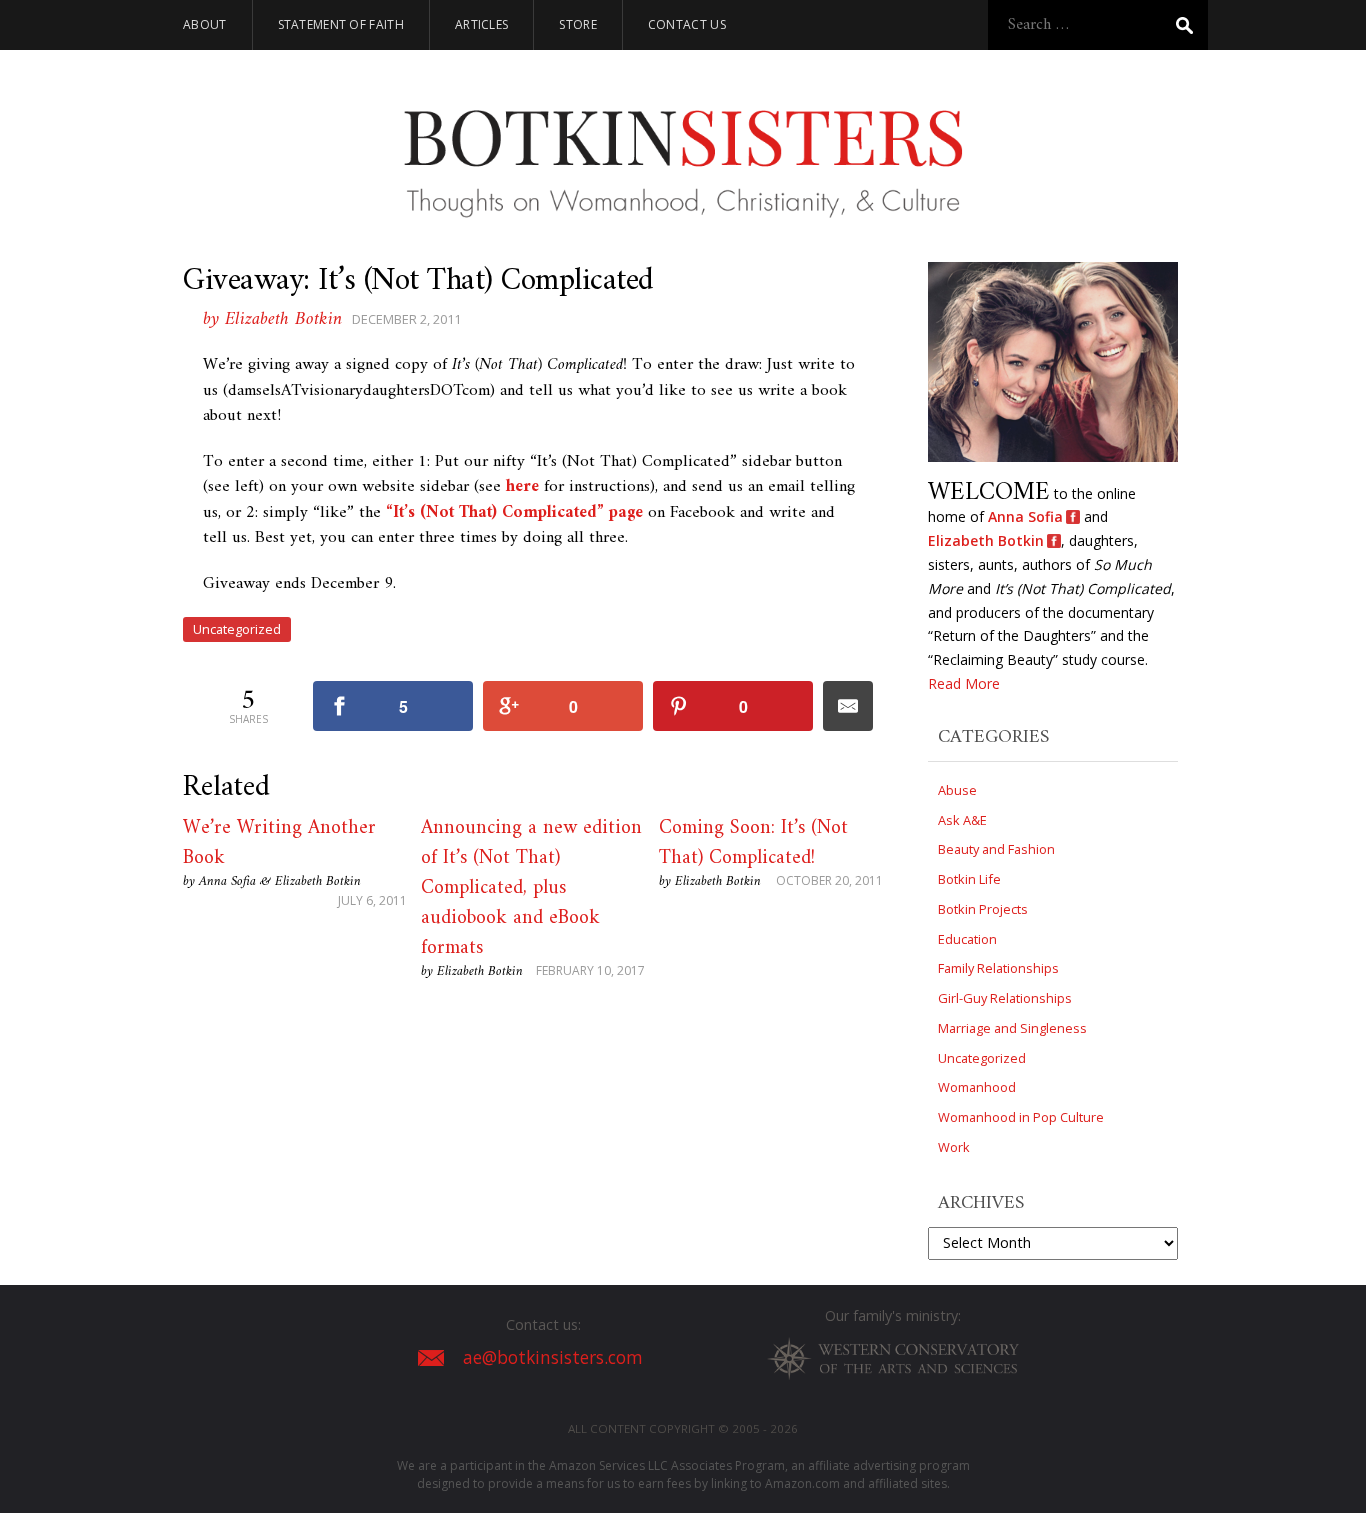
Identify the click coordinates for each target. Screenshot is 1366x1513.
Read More (964, 683)
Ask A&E (962, 820)
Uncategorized (237, 629)
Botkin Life (969, 879)
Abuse (957, 790)
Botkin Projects (983, 909)
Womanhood (977, 1087)
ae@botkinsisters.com (553, 1357)
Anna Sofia (1025, 517)
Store (578, 24)
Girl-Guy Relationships (1005, 998)
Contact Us (687, 24)
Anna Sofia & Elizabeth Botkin (280, 881)
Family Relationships (998, 968)
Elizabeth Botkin (480, 971)
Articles (481, 24)
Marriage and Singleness (1012, 1028)
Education (967, 939)
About (205, 24)
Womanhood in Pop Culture (1021, 1117)
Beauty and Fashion (996, 849)
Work (954, 1147)
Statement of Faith (341, 24)
